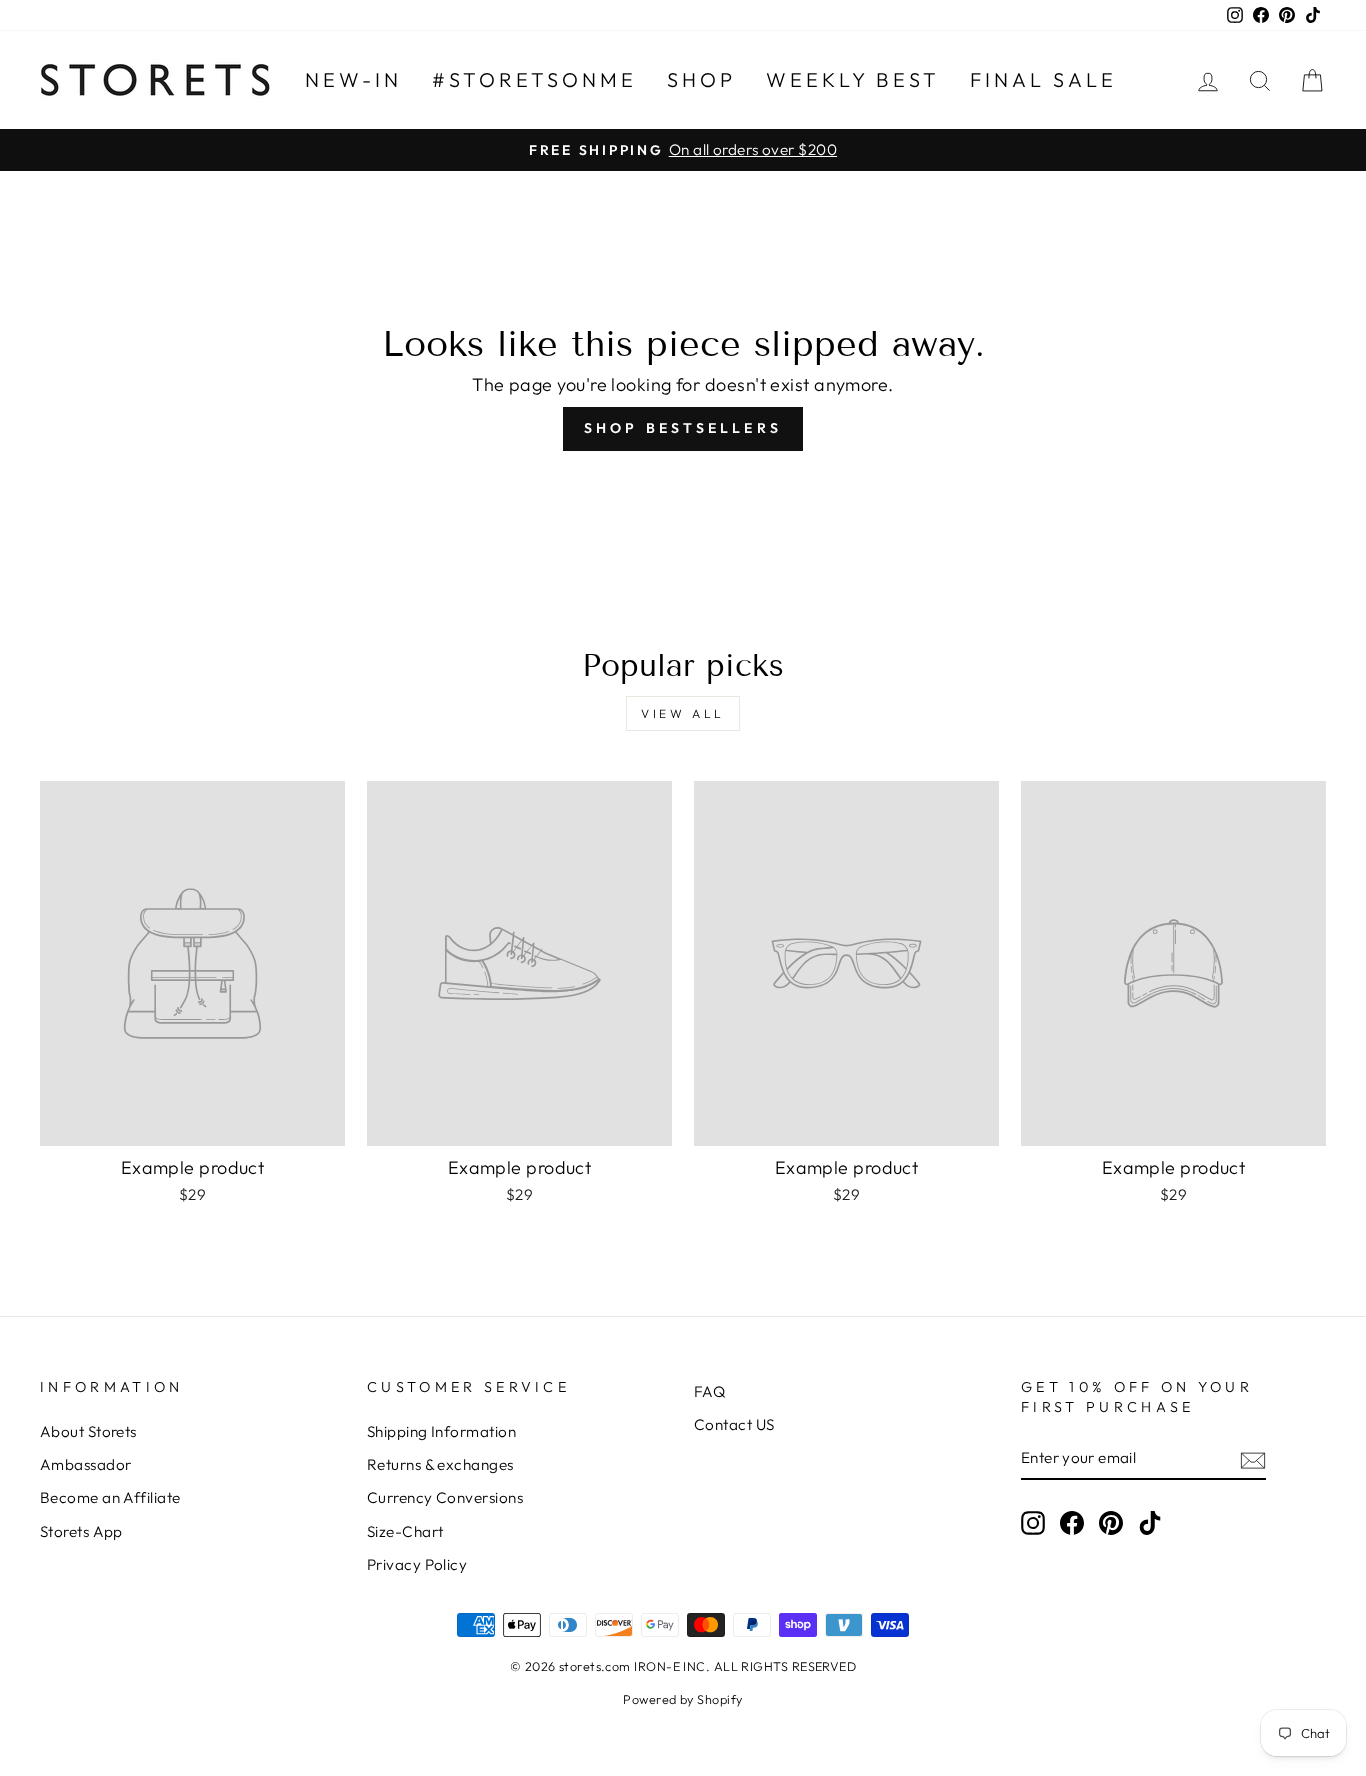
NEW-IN (353, 79)
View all (683, 713)
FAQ (709, 1391)
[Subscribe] (1253, 1458)
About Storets (88, 1431)
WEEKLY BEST (853, 79)
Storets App (81, 1531)
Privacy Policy (417, 1564)
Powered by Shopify (682, 1699)
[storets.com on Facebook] (1072, 1522)
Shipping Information (441, 1431)
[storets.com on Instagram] (1033, 1522)
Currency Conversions (445, 1497)
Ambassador (86, 1464)
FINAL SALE (1043, 79)
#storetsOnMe (534, 79)
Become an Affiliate (110, 1497)
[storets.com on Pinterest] (1111, 1522)
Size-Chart (405, 1531)
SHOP (701, 79)
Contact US (734, 1424)
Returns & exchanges (440, 1464)
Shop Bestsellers (683, 428)
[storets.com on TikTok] (1150, 1522)
